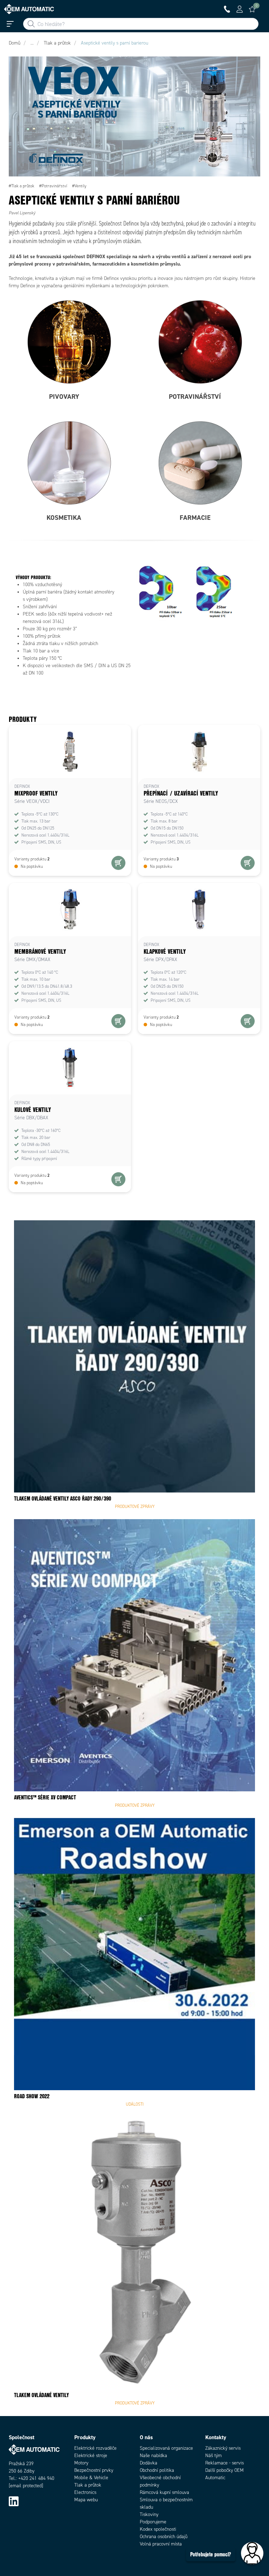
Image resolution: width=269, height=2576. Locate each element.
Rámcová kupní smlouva (164, 2492)
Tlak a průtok (88, 2485)
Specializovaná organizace (166, 2448)
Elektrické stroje (91, 2456)
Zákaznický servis (223, 2448)
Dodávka (149, 2463)
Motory (81, 2463)
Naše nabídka (153, 2456)
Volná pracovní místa (161, 2544)
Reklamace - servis (225, 2463)
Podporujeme (153, 2522)
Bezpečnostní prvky (94, 2470)
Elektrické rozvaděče (95, 2448)
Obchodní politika (157, 2470)
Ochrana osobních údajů (164, 2537)
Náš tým (213, 2456)
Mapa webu (86, 2500)
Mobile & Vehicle (91, 2478)
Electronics (85, 2492)
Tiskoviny (149, 2514)
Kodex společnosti (158, 2529)
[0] (252, 9)
